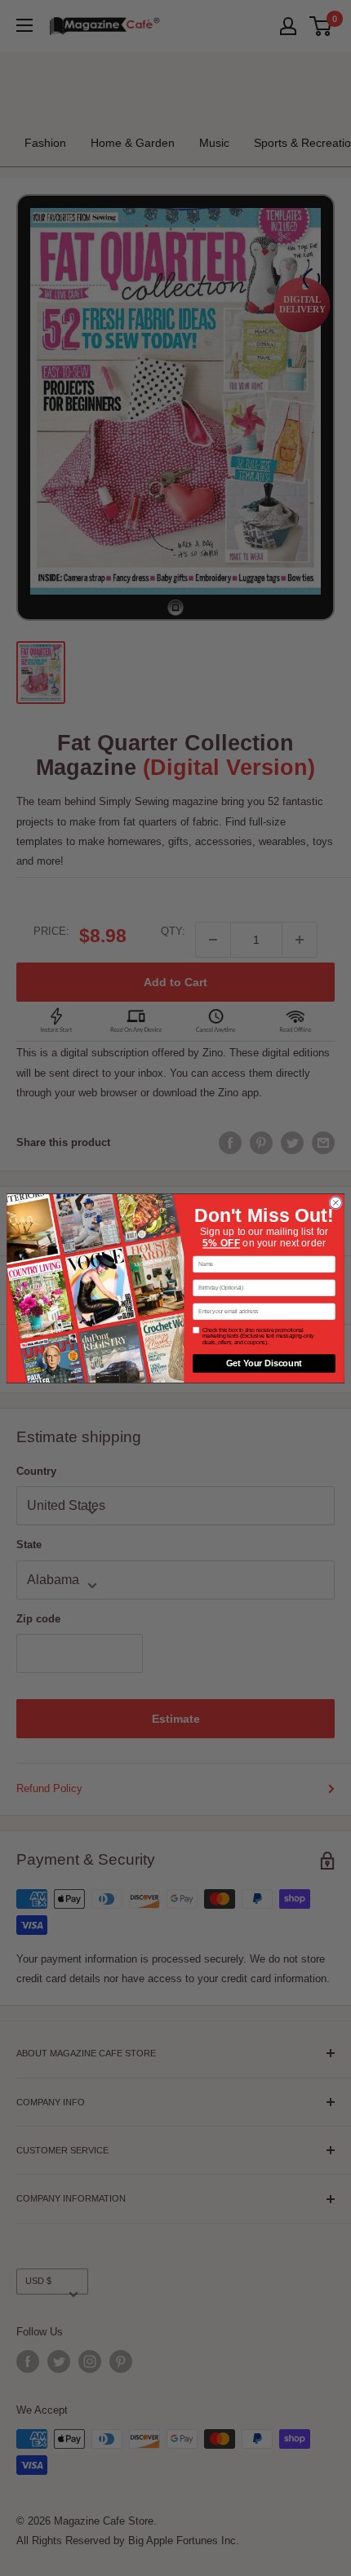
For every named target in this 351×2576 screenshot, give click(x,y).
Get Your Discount (264, 1363)
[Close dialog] (335, 1202)
